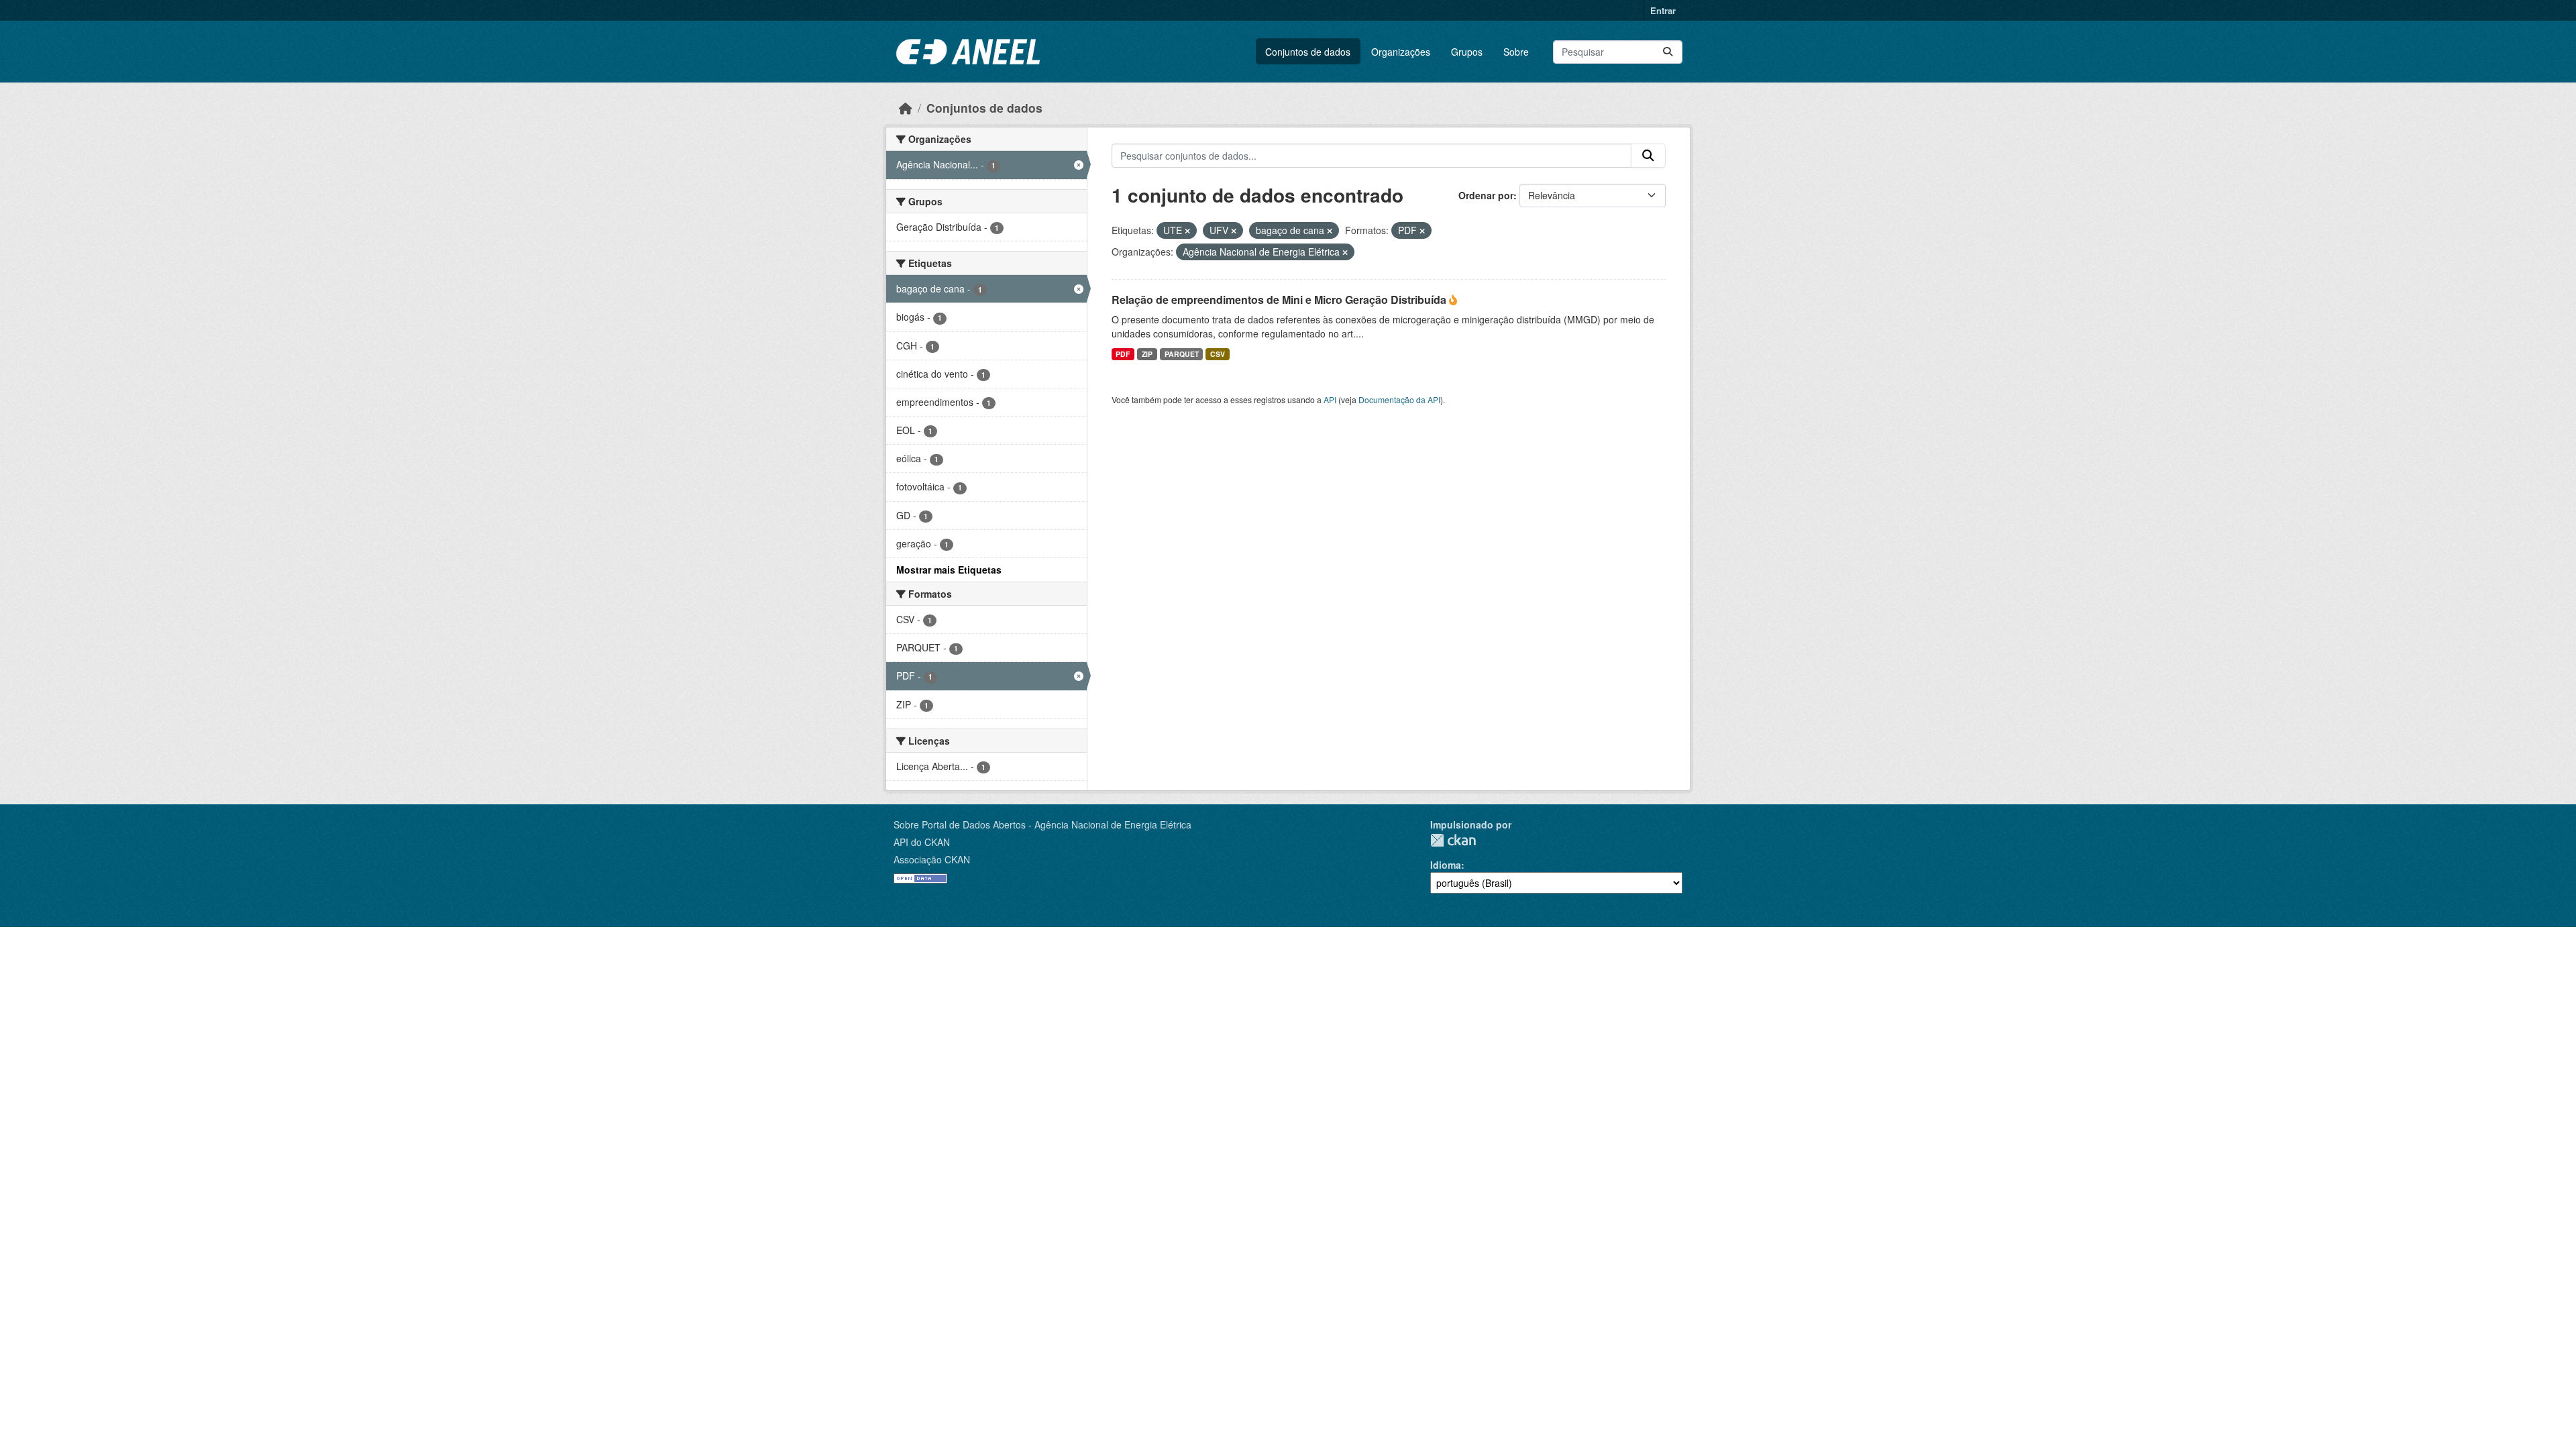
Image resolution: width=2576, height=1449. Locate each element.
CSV (1218, 354)
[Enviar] (1668, 52)
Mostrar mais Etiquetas (949, 570)
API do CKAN (922, 842)
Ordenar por (1486, 195)
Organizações (1401, 52)
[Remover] (1187, 231)
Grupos (1467, 52)
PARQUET (1182, 354)
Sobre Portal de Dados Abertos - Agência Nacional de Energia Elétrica (1042, 824)
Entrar (1663, 10)
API (1330, 399)
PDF (1123, 354)
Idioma (1446, 865)
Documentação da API (1399, 399)
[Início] (906, 108)
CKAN (1453, 840)
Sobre (1516, 52)
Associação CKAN (932, 859)
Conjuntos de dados (1308, 52)
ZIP (1147, 354)
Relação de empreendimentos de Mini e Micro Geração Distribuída (1280, 300)
